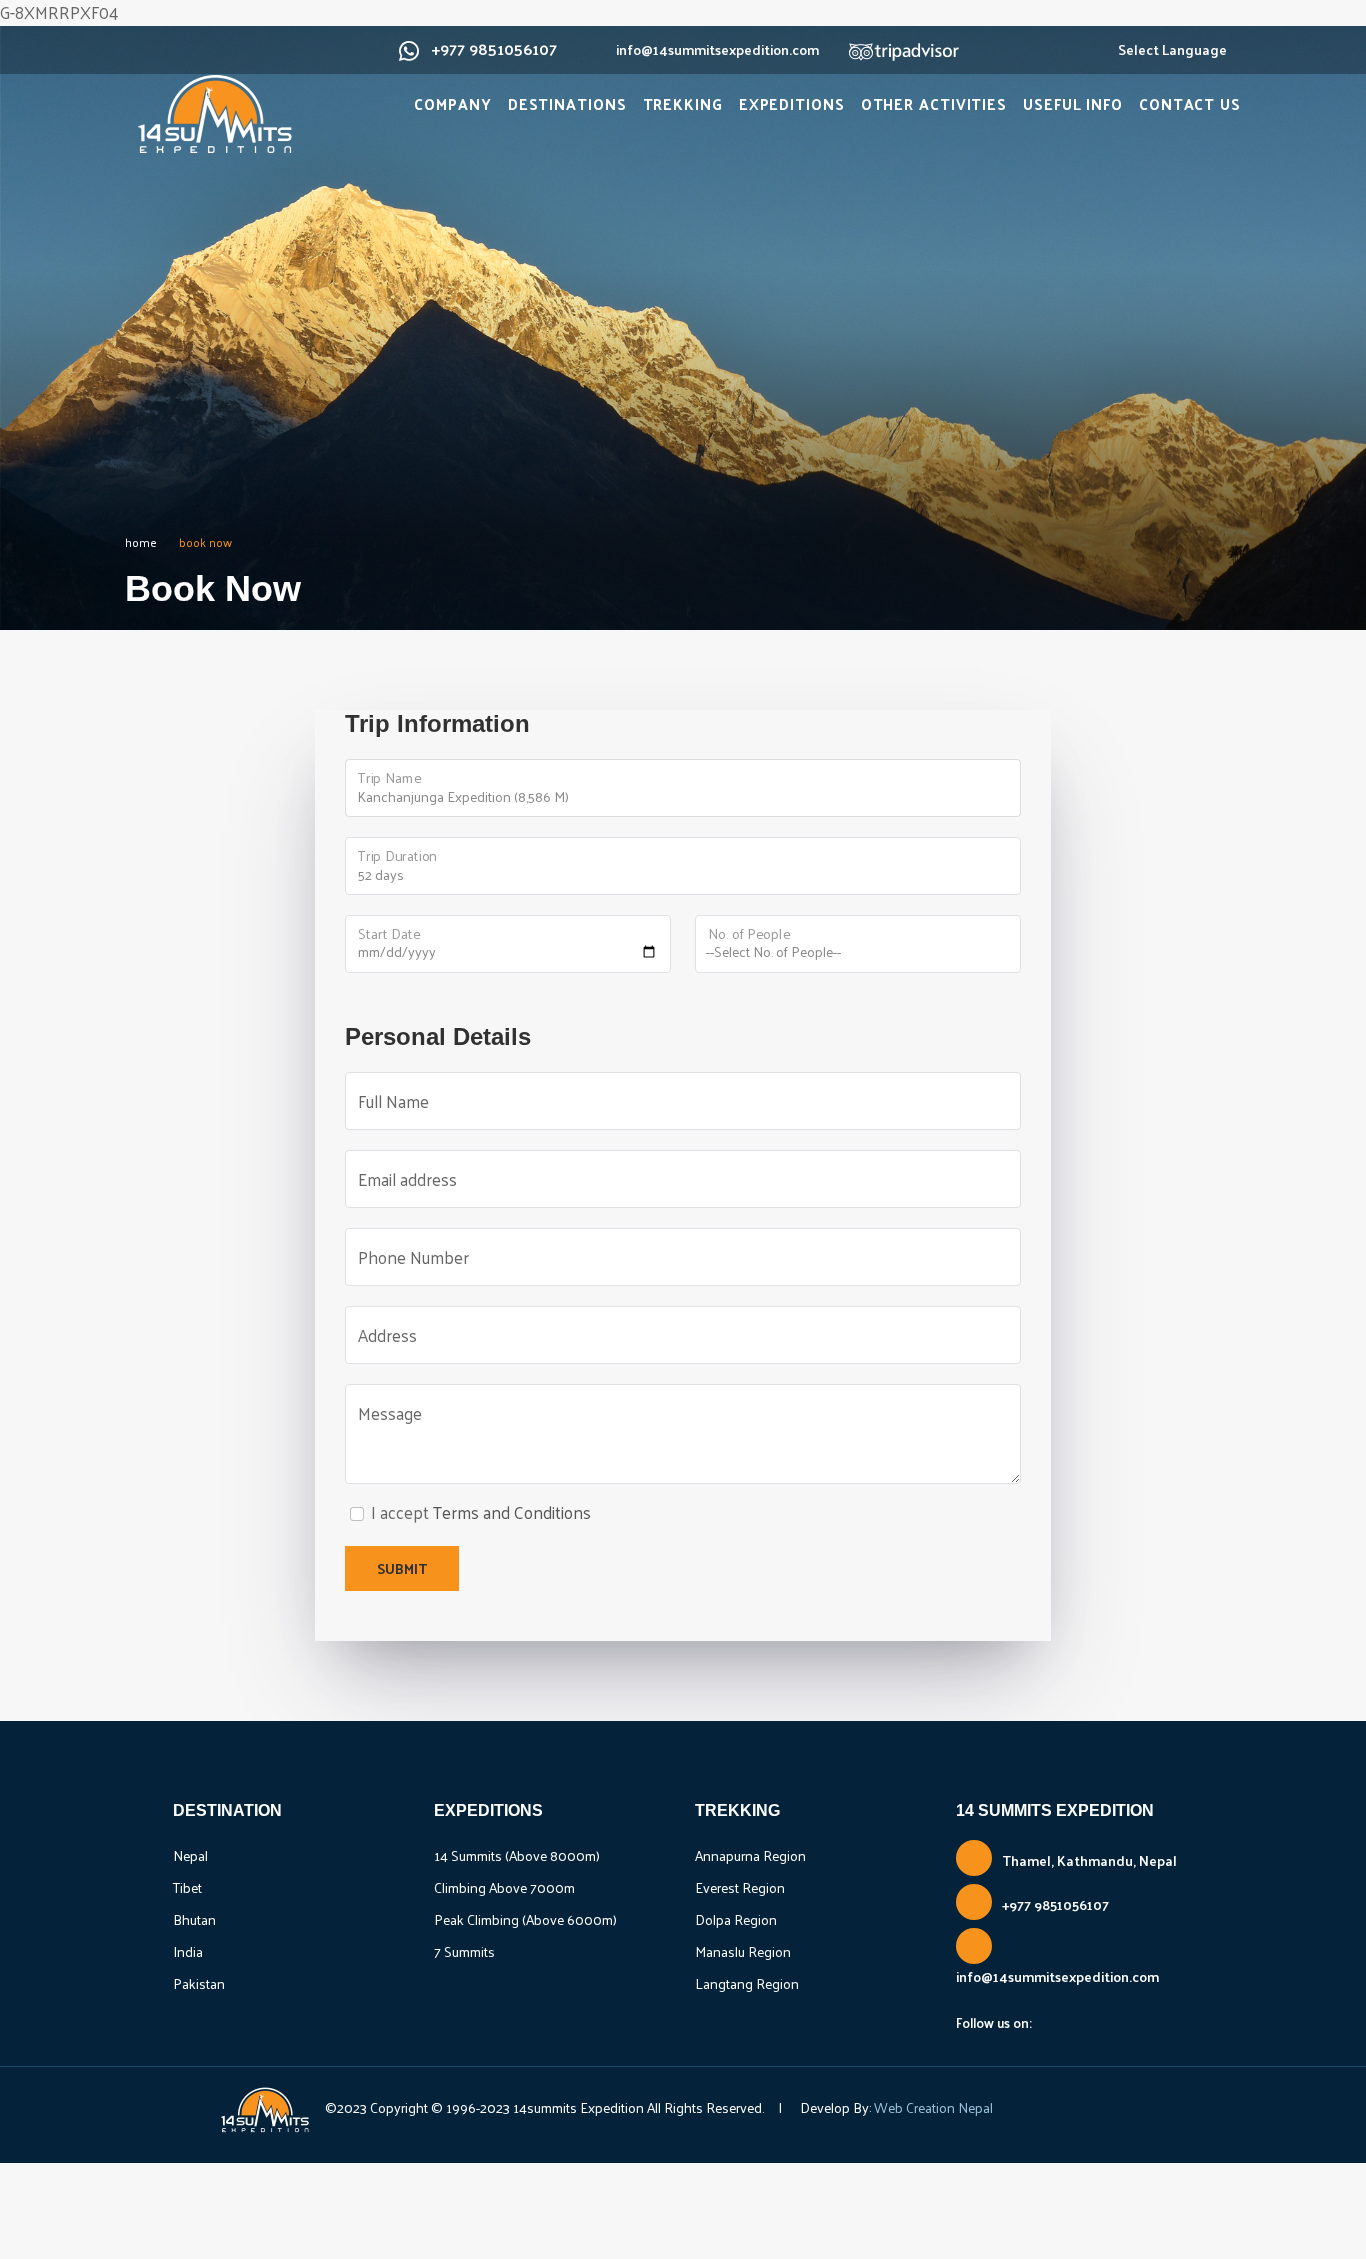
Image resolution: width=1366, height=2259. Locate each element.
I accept (481, 1513)
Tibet (187, 1887)
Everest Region (740, 1887)
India (188, 1951)
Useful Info (1073, 103)
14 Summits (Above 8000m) (517, 1855)
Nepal (190, 1855)
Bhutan (194, 1919)
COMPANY (452, 103)
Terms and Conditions (512, 1512)
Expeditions (792, 103)
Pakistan (199, 1983)
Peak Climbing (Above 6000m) (525, 1919)
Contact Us (1190, 103)
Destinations (567, 103)
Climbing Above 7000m (504, 1887)
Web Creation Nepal (932, 2107)
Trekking (683, 103)
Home (141, 542)
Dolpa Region (736, 1919)
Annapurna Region (750, 1855)
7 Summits (464, 1951)
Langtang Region (747, 1983)
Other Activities (934, 103)
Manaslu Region (743, 1951)
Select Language (1172, 49)
